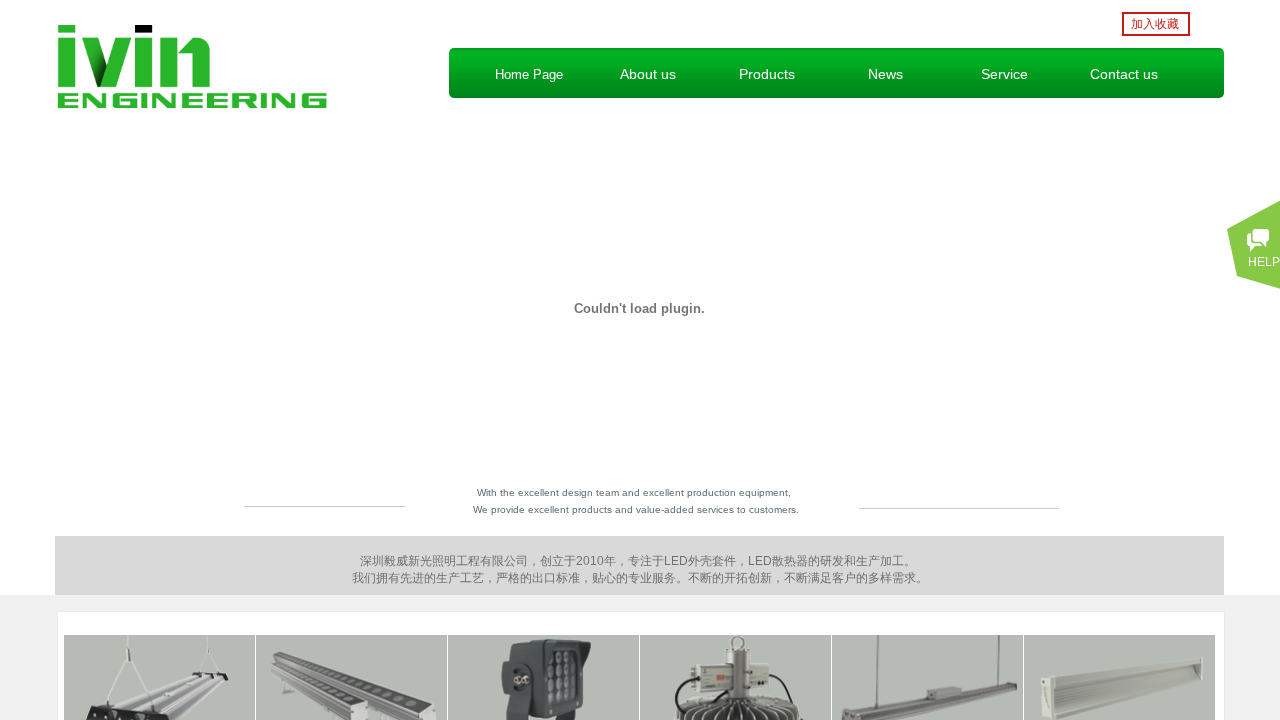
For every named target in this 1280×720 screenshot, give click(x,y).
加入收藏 (1155, 24)
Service (1004, 74)
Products (767, 74)
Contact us (1124, 74)
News (885, 74)
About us (648, 74)
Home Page (529, 74)
